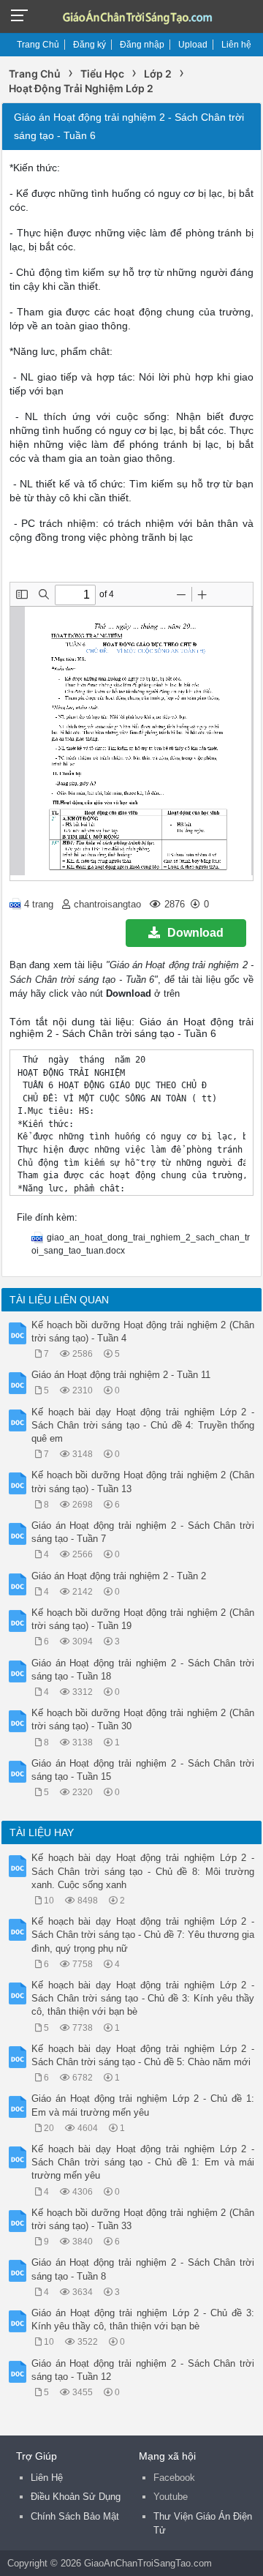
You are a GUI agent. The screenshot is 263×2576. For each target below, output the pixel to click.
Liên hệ (236, 45)
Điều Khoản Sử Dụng (76, 2497)
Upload (193, 45)
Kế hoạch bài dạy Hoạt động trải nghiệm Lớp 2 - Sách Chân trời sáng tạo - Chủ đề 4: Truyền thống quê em (143, 1425)
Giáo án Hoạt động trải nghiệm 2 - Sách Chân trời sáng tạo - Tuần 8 (143, 2269)
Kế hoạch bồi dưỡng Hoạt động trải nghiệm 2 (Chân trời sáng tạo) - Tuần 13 (143, 1482)
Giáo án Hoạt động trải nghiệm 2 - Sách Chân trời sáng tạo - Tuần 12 (143, 2370)
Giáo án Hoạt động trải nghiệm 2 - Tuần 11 (121, 1375)
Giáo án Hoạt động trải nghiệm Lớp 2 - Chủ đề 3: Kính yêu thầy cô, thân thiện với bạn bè (143, 2319)
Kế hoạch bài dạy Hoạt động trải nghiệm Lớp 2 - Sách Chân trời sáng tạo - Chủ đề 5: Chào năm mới (143, 2055)
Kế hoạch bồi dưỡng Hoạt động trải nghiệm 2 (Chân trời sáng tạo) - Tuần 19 (143, 1619)
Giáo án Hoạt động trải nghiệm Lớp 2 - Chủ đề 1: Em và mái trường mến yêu (143, 2105)
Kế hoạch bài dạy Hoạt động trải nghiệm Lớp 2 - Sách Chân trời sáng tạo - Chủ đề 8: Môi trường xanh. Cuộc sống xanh (143, 1871)
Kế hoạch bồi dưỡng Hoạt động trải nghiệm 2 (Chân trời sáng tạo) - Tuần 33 (143, 2219)
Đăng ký (89, 45)
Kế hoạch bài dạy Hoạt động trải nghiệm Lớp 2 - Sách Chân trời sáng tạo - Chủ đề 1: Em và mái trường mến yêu (143, 2162)
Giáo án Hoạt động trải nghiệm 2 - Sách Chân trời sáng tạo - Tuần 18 (143, 1670)
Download (195, 933)
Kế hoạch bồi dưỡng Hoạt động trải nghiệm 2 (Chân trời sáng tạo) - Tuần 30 (143, 1719)
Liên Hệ (47, 2478)
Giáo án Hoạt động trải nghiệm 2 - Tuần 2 (119, 1576)
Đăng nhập (142, 45)
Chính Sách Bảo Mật (75, 2516)
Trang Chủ (38, 45)
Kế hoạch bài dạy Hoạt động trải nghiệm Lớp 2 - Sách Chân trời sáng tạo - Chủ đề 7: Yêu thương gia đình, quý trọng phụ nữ (143, 1935)
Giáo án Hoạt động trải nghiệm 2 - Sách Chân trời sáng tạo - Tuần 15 (143, 1770)
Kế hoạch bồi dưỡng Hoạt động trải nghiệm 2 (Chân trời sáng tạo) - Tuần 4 (143, 1332)
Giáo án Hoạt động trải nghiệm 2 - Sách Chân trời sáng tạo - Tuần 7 (143, 1532)
